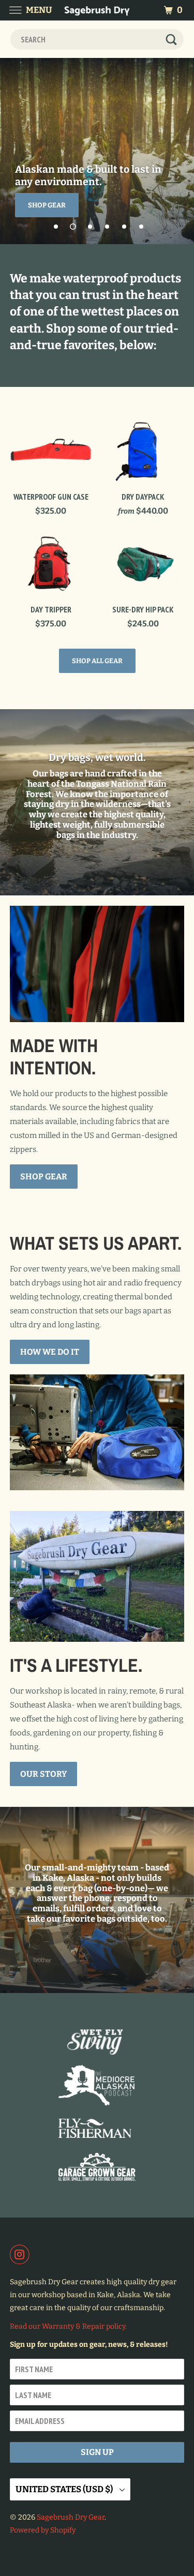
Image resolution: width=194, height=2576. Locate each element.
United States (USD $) (65, 2489)
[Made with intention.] (97, 964)
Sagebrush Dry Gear (71, 2517)
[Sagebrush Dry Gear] (97, 10)
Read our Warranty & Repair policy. (68, 2326)
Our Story (43, 1774)
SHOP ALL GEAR (97, 661)
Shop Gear (44, 1177)
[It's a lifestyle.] (97, 1576)
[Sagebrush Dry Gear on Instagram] (22, 2254)
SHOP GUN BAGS (55, 205)
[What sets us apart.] (97, 1432)
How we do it (50, 1352)
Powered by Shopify (43, 2530)
